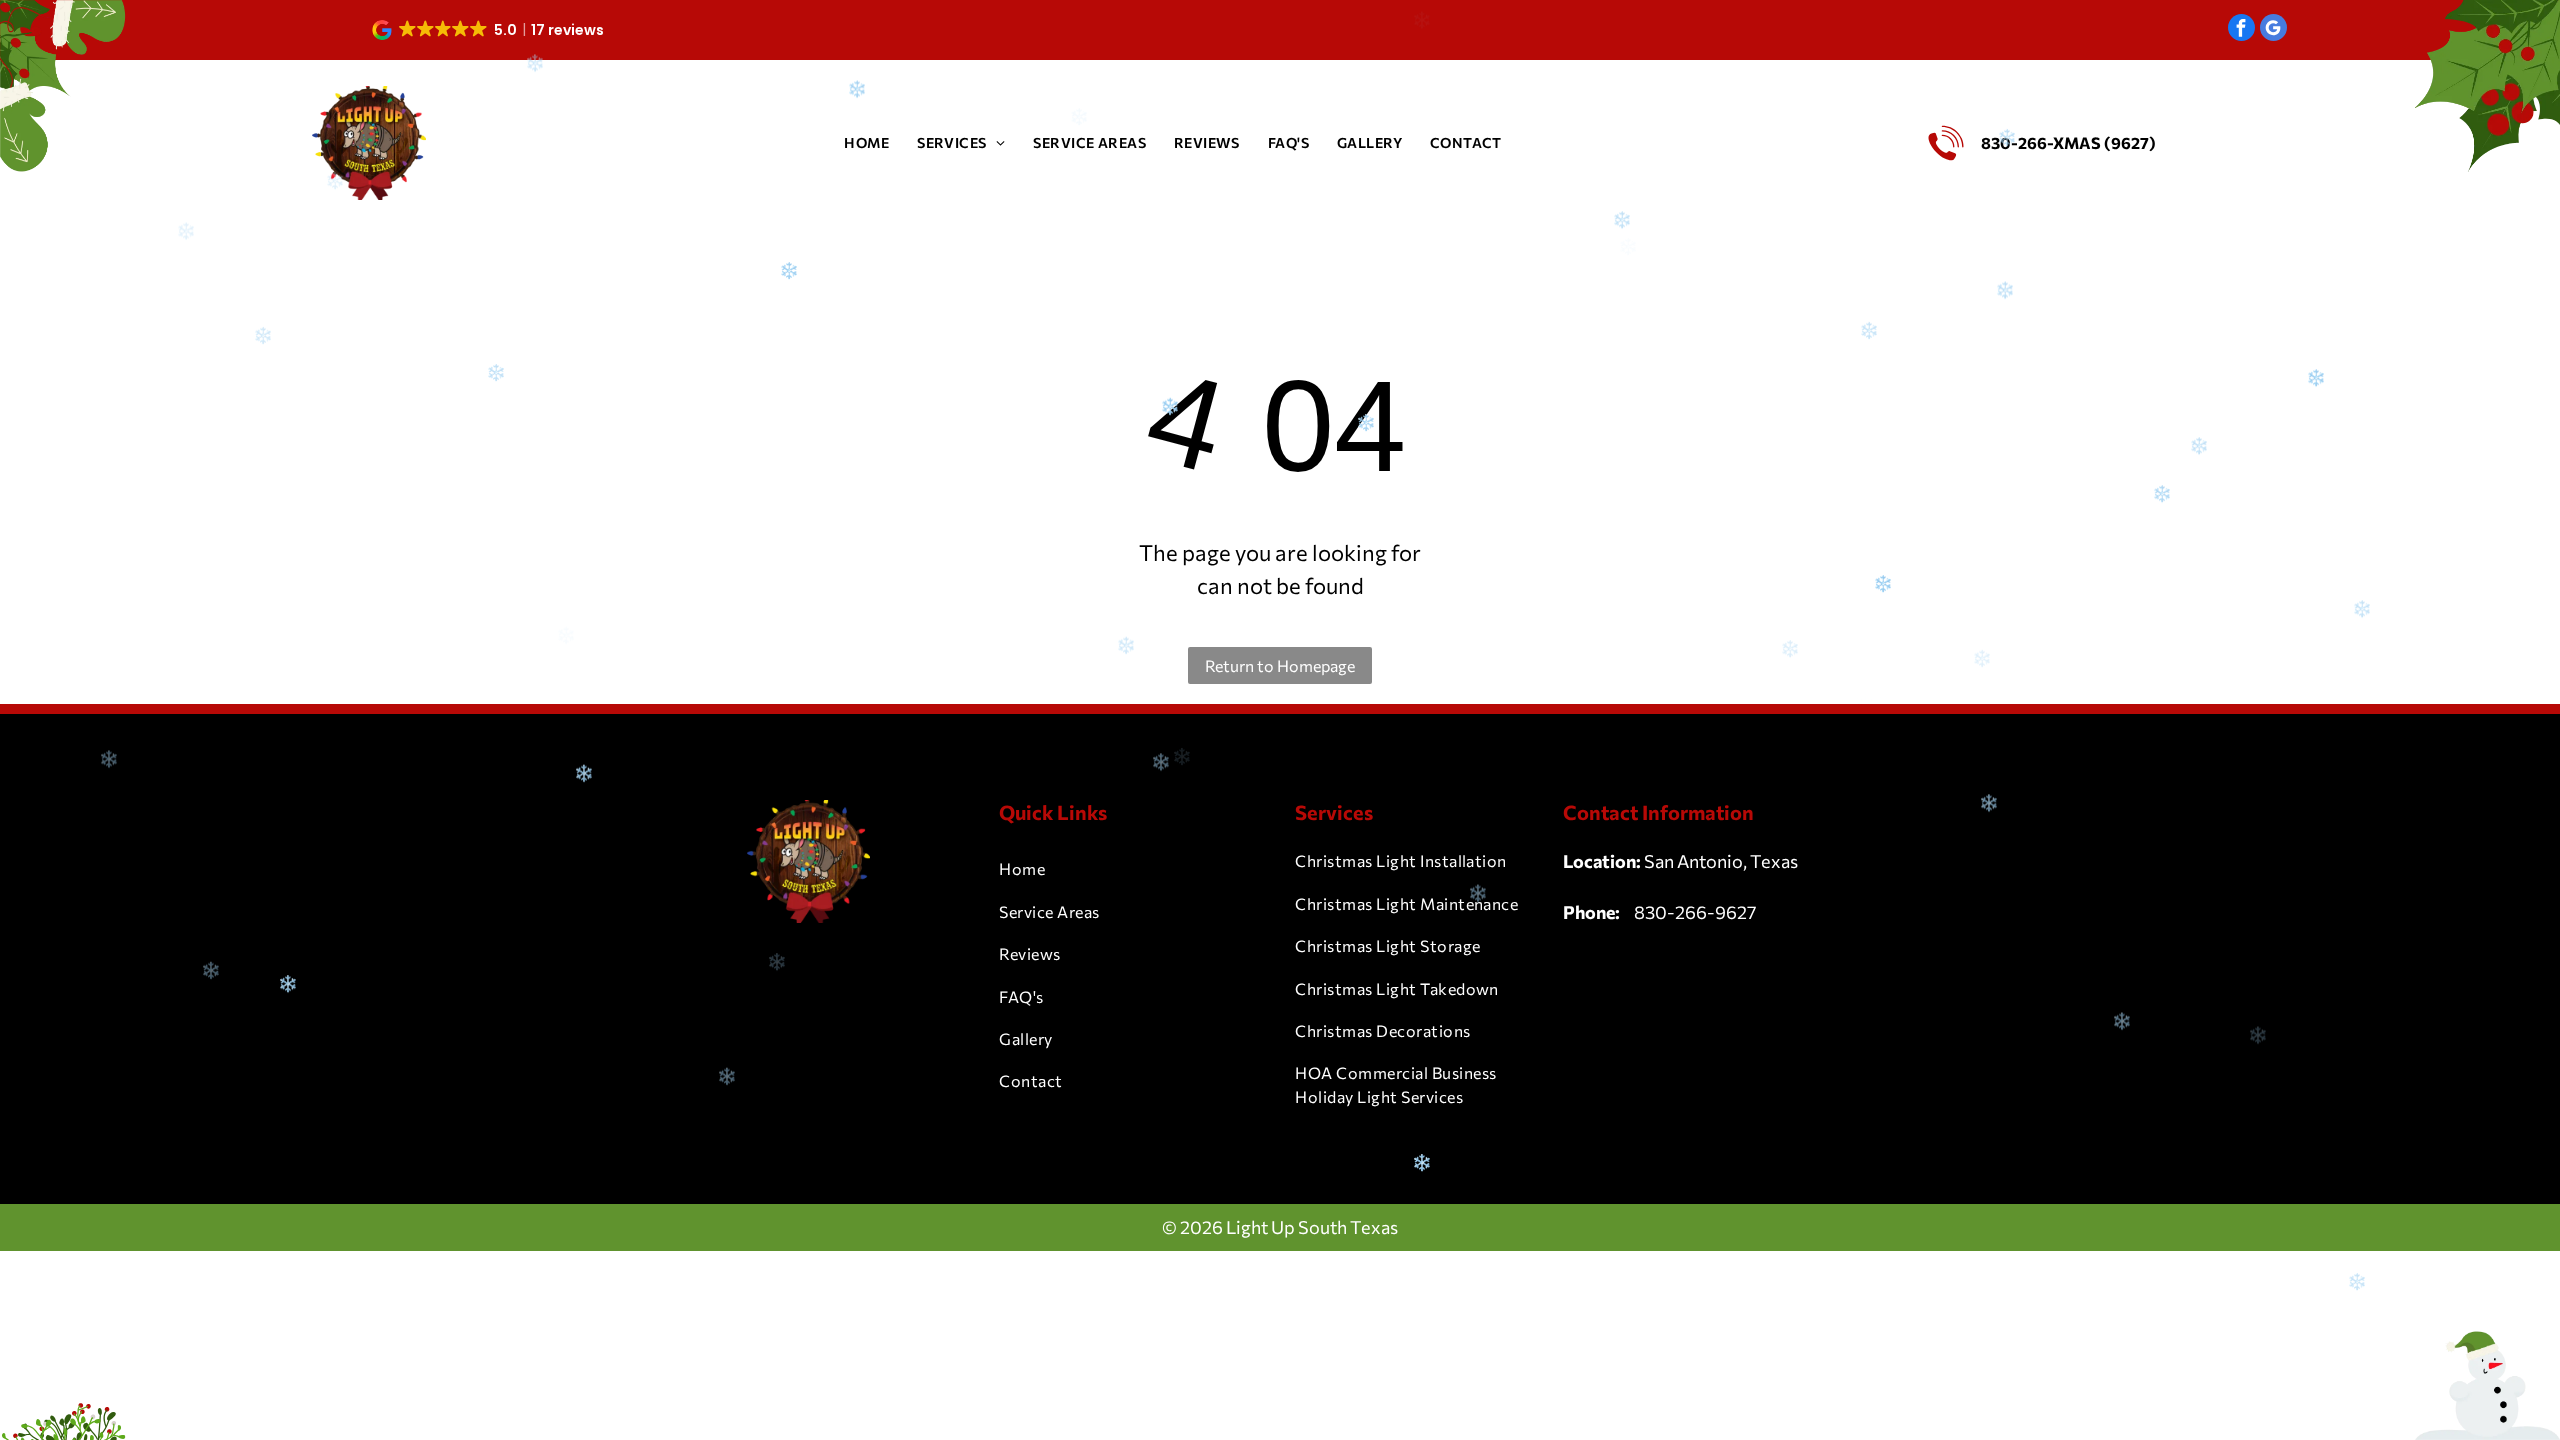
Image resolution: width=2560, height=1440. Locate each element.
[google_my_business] (2273, 30)
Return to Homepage (1280, 665)
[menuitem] (866, 142)
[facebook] (2241, 30)
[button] (489, 30)
